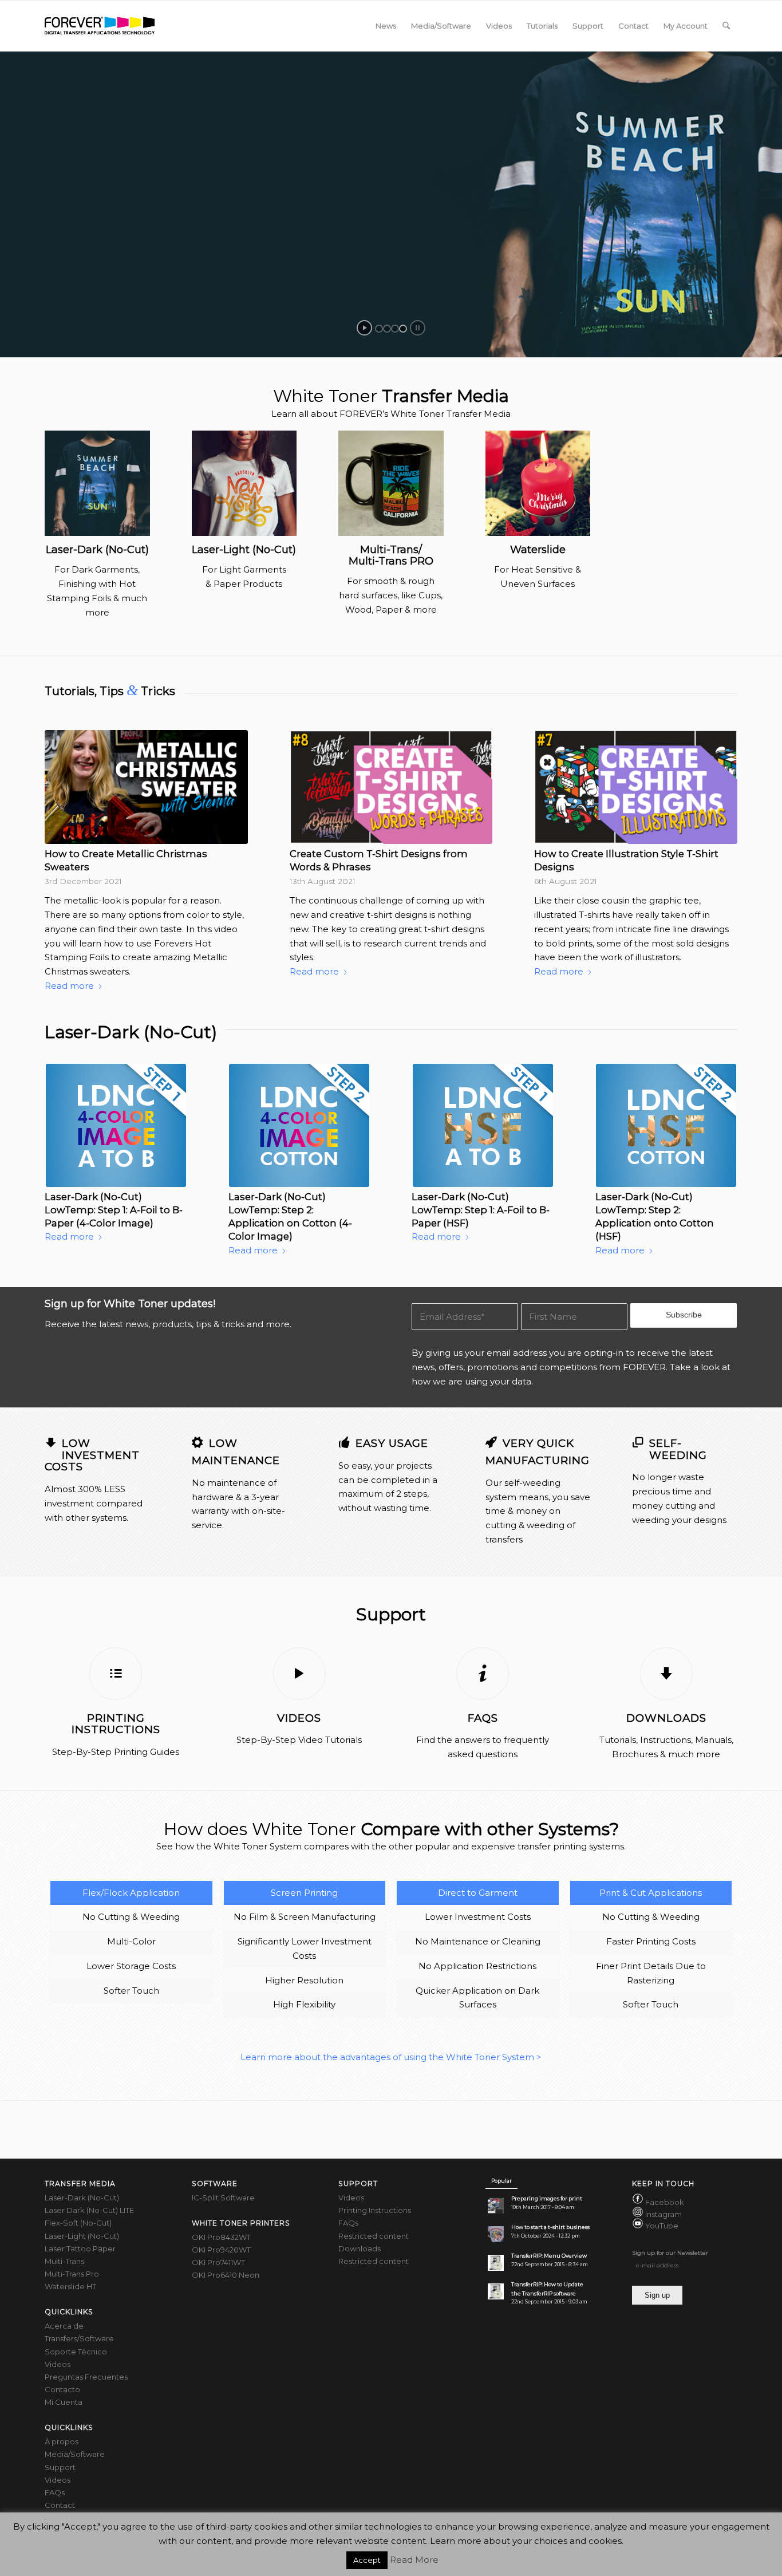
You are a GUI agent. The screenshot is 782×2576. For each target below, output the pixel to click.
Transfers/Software (79, 2338)
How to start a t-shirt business (550, 2227)
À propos (62, 2441)
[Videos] (299, 1674)
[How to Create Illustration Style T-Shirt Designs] (636, 787)
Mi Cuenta (64, 2402)
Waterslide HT (70, 2286)
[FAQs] (483, 1674)
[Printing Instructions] (116, 1674)
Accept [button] (367, 2560)
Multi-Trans (64, 2261)
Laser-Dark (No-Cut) (82, 2198)
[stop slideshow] (418, 328)
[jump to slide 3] (395, 329)
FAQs (483, 1718)
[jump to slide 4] (403, 329)
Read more (69, 986)
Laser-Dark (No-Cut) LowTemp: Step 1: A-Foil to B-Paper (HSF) (481, 1210)
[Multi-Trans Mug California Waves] (391, 483)
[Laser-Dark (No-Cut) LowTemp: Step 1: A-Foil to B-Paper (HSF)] (483, 1125)
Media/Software (75, 2454)
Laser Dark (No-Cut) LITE (89, 2210)
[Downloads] (666, 1674)
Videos (299, 1718)
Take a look (695, 1367)
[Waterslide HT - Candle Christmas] (538, 483)
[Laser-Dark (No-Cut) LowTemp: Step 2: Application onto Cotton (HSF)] (666, 1125)
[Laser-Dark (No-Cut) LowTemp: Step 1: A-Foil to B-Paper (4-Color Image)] (116, 1125)
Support (60, 2467)
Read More (414, 2560)
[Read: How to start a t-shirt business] (496, 2234)
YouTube (662, 2226)
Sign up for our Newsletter (670, 2253)
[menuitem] (386, 26)
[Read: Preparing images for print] (496, 2206)
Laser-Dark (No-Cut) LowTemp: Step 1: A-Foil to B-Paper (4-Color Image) (114, 1210)
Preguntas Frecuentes (86, 2377)
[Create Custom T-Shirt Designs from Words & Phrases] (391, 787)
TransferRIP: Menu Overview (549, 2256)
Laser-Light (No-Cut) (82, 2236)
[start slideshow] (364, 328)
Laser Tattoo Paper (80, 2248)
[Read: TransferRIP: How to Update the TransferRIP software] (496, 2291)
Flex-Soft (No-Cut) (78, 2223)
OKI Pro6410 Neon (226, 2275)
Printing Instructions (116, 1724)
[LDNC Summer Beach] (97, 483)
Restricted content (374, 2236)
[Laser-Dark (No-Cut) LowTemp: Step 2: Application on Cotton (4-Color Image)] (299, 1125)
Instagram (663, 2214)
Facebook (665, 2202)
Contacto (62, 2389)
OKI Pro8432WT (221, 2237)
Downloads (666, 1718)
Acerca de (64, 2326)
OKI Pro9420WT (221, 2250)
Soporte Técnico (76, 2352)
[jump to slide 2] (387, 329)
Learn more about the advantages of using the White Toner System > (391, 2057)
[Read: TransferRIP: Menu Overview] (496, 2263)
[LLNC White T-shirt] (244, 483)
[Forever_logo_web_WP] (100, 26)
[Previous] (62, 830)
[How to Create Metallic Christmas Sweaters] (146, 787)
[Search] (726, 26)
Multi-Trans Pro (72, 2274)
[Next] (720, 830)
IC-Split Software (223, 2198)
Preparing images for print (547, 2198)
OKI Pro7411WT (218, 2262)
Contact (60, 2505)
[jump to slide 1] (379, 329)
